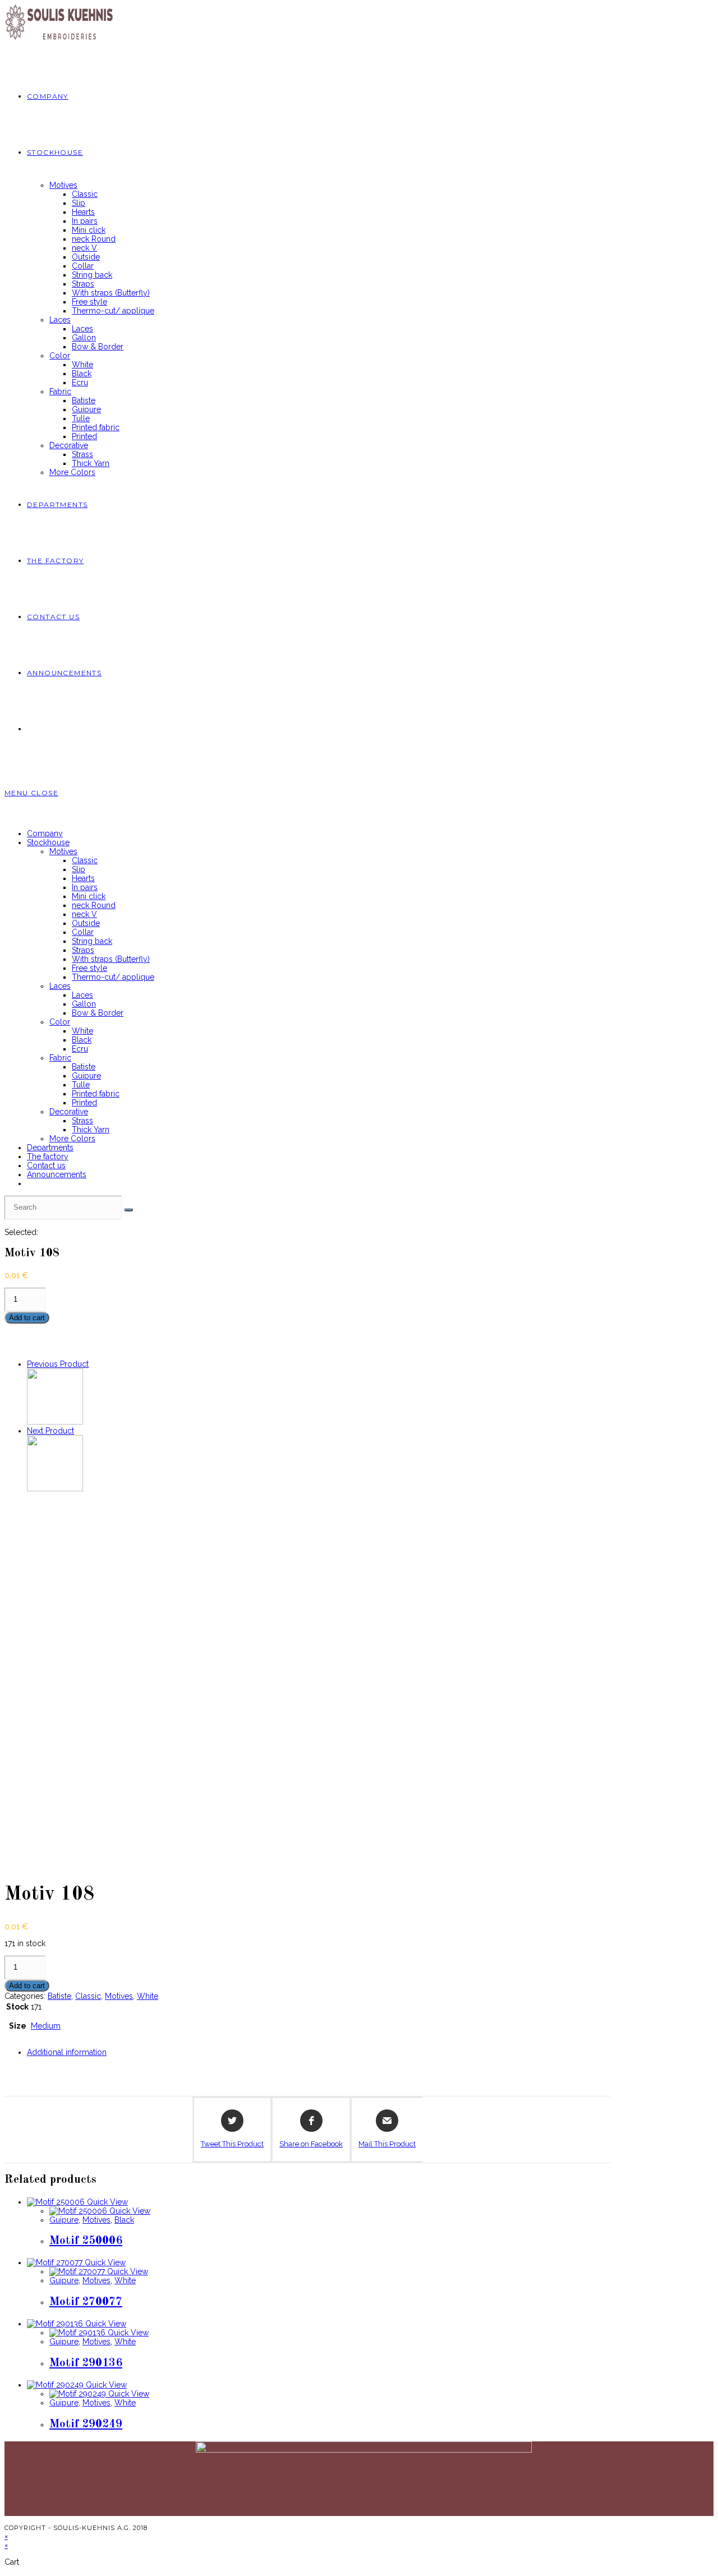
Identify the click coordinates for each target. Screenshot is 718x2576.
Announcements (57, 1174)
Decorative (69, 1112)
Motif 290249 (86, 2424)
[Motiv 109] (55, 1489)
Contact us (46, 1165)
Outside (86, 923)
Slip (79, 869)
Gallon (84, 1004)
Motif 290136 (86, 2363)
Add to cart (27, 1318)
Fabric (60, 1058)
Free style (89, 968)
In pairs (85, 887)
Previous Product (58, 1364)
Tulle (81, 1085)
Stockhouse (48, 842)
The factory (48, 1156)
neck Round (94, 905)
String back (92, 941)
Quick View (106, 2202)
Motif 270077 (86, 2302)
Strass (82, 1121)
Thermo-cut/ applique (113, 977)
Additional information (67, 2052)
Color (60, 1022)
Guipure (86, 1076)
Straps (83, 950)
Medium (46, 2026)
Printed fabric (96, 1094)
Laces (60, 986)
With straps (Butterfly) (111, 959)
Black (82, 1040)
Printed (84, 1103)
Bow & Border (98, 1013)
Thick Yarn (91, 1130)
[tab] (319, 2052)
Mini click (89, 896)
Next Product (50, 1431)
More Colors (72, 1139)
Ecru (80, 1049)
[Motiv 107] (55, 1422)
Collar (83, 932)
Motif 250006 (86, 2241)
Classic (85, 860)
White (82, 1031)
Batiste (84, 1067)
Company (45, 833)
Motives (63, 851)
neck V (84, 914)
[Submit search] (128, 1210)
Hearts (83, 878)
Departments (50, 1148)
